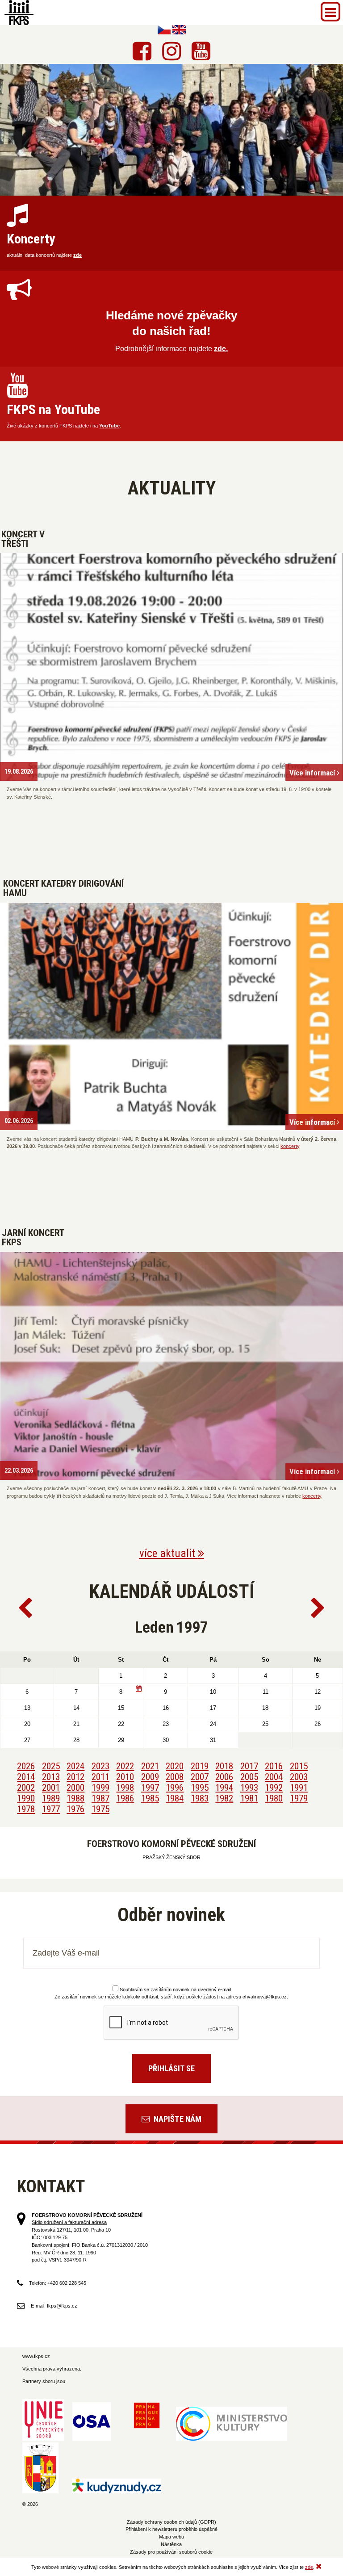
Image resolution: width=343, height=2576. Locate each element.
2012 (75, 1777)
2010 (125, 1777)
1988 (75, 1798)
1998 (125, 1788)
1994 (224, 1788)
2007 (200, 1777)
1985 (150, 1798)
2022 (125, 1766)
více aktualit (169, 1553)
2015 (299, 1766)
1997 (150, 1788)
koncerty (290, 1146)
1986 (125, 1798)
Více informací (313, 773)
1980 (274, 1798)
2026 (26, 1766)
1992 (274, 1788)
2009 (150, 1777)
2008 (175, 1777)
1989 (51, 1798)
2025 (51, 1766)
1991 (299, 1788)
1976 (75, 1809)
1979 (299, 1798)
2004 (274, 1777)
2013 (51, 1777)
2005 (249, 1777)
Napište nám (177, 2119)
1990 (26, 1798)
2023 (100, 1766)
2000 (75, 1788)
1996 (175, 1788)
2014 (26, 1777)
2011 (100, 1777)
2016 (274, 1766)
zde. (221, 349)
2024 (75, 1766)
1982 (224, 1798)
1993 (249, 1788)
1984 (175, 1798)
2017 (249, 1766)
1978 (26, 1809)
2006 (224, 1777)
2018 (224, 1766)
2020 (175, 1766)
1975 (100, 1809)
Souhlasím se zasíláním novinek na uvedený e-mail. (176, 1990)
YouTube (109, 426)
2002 (26, 1788)
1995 (200, 1788)
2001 (51, 1788)
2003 (299, 1777)
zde (77, 255)
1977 (51, 1809)
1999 (100, 1788)
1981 (249, 1798)
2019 (200, 1766)
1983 (200, 1798)
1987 (100, 1798)
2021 (150, 1766)
